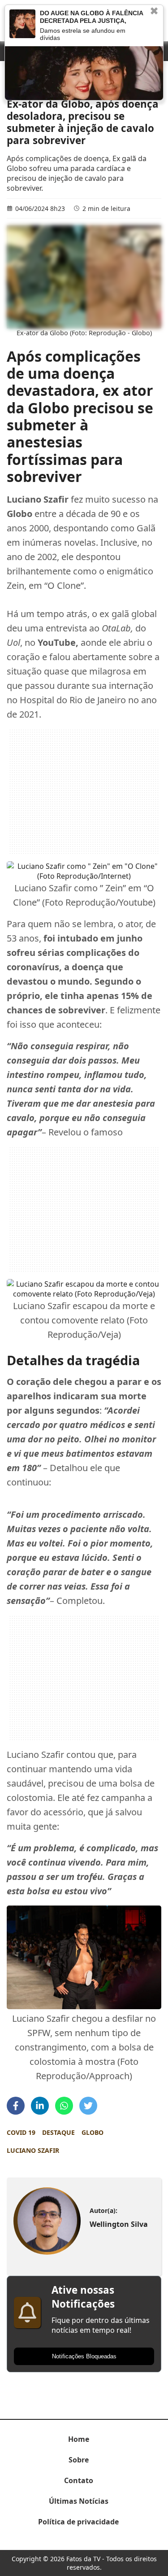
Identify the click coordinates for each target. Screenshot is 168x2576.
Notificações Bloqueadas (84, 2356)
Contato (79, 2480)
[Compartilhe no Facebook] (16, 2106)
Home (79, 2439)
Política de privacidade (78, 2522)
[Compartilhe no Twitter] (88, 2106)
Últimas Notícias (79, 2501)
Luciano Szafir (33, 2150)
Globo (93, 2132)
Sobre (79, 2460)
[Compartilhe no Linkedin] (40, 2106)
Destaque (58, 2132)
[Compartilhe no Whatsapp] (64, 2106)
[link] (47, 2221)
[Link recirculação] (22, 24)
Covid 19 (21, 2132)
